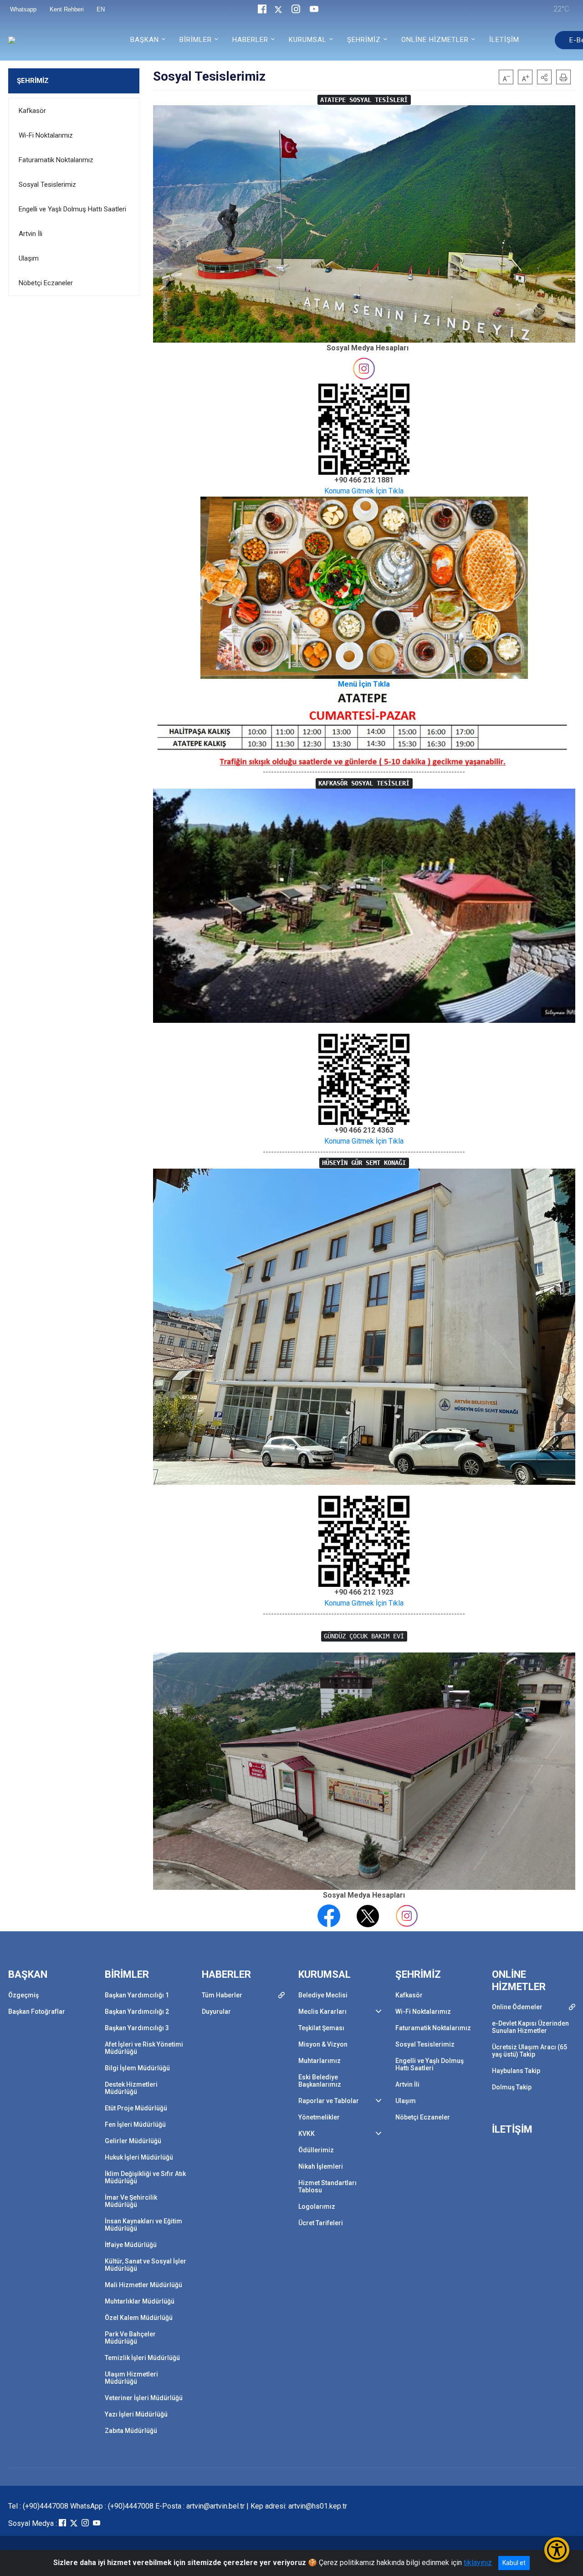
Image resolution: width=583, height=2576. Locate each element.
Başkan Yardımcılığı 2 (137, 2012)
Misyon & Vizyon (323, 2044)
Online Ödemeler (517, 2007)
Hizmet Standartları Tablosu (327, 2186)
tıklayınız (478, 2563)
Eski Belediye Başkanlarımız (320, 2081)
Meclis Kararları (322, 2012)
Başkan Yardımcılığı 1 (137, 1995)
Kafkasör (32, 111)
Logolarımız (317, 2207)
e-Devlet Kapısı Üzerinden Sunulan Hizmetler (530, 2027)
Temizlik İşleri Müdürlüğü (142, 2358)
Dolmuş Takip (512, 2087)
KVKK (307, 2134)
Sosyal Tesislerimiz (47, 185)
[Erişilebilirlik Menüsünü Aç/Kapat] (557, 2550)
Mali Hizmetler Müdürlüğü (143, 2285)
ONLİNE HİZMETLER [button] (435, 40)
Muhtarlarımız (320, 2061)
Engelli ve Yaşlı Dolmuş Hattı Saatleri (72, 209)
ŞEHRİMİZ (33, 81)
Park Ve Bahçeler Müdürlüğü (130, 2338)
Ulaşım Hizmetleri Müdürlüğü (131, 2378)
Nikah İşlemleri (321, 2166)
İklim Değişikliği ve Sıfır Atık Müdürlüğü (145, 2177)
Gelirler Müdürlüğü (133, 2141)
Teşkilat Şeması (321, 2028)
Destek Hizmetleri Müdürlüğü (131, 2088)
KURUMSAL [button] (308, 40)
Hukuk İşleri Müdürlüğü (139, 2157)
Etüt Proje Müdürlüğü (136, 2108)
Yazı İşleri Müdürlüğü (136, 2414)
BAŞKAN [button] (145, 40)
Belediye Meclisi (323, 1995)
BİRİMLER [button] (196, 40)
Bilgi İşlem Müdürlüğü (137, 2068)
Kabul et (514, 2563)
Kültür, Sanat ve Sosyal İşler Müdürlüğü (146, 2265)
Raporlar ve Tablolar (329, 2101)
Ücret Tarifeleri (321, 2223)
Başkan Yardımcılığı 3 (137, 2028)
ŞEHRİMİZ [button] (364, 40)
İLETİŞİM (504, 40)
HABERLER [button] (250, 40)
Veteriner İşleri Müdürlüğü (144, 2398)
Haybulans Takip (516, 2071)
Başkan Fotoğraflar (37, 2012)
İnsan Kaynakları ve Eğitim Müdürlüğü (143, 2225)
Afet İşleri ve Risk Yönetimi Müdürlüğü (144, 2048)
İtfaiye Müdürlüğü (131, 2245)
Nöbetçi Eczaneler (46, 283)
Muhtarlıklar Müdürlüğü (140, 2301)
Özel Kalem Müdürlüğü (139, 2318)
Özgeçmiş (23, 1995)
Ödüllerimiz (316, 2150)
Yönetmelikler (319, 2117)
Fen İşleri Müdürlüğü (135, 2124)
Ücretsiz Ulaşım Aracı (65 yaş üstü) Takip (529, 2051)
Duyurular (216, 2012)
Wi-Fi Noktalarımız (46, 135)
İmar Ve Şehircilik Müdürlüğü (131, 2201)
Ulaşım (29, 258)
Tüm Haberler (222, 1995)
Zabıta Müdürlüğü (131, 2431)
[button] (544, 77)
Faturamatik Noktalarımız (56, 160)
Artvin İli (31, 234)
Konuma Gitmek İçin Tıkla (364, 491)
